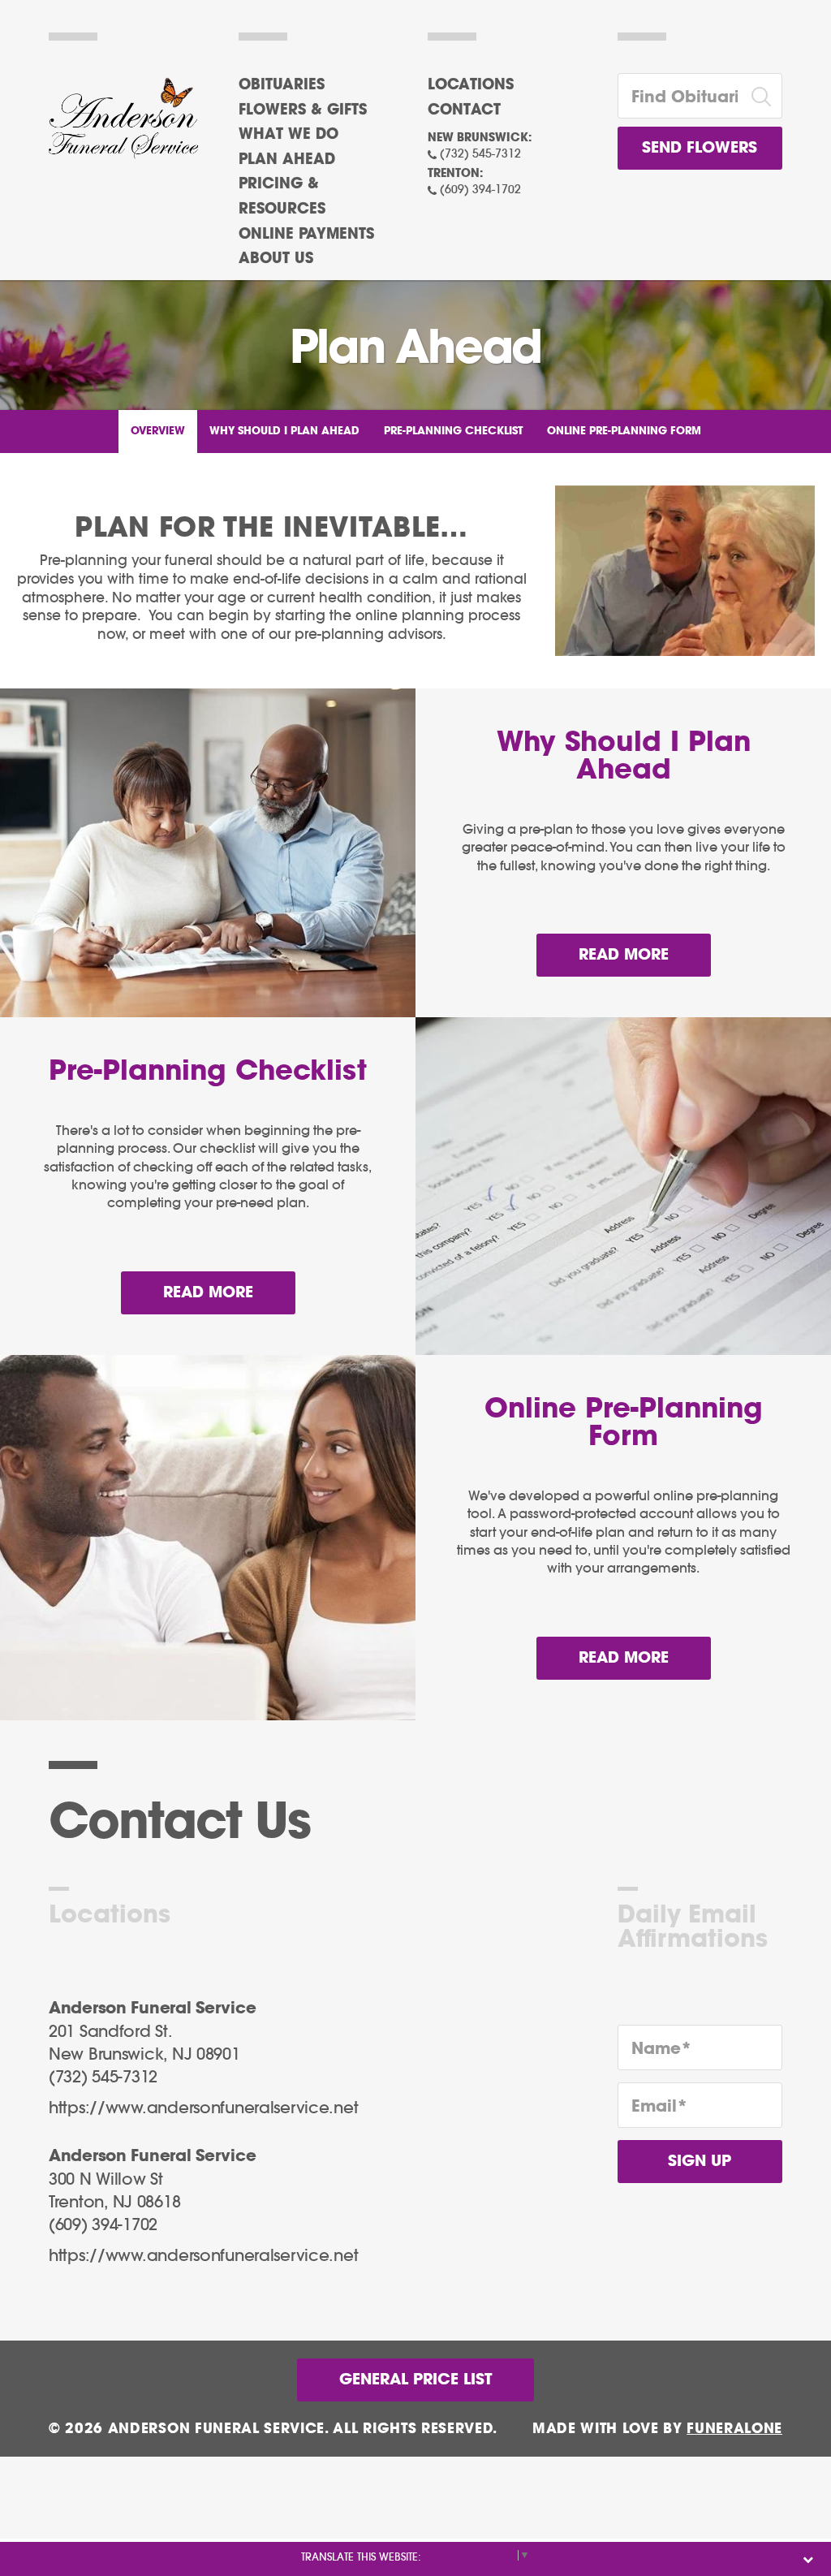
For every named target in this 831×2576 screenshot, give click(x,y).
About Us (276, 259)
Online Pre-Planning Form (624, 431)
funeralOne (734, 2429)
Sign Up (700, 2162)
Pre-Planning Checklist (453, 431)
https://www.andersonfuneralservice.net (203, 2108)
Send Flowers (700, 148)
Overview (158, 431)
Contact (464, 110)
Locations (471, 85)
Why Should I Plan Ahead (284, 431)
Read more (645, 955)
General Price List (415, 2380)
